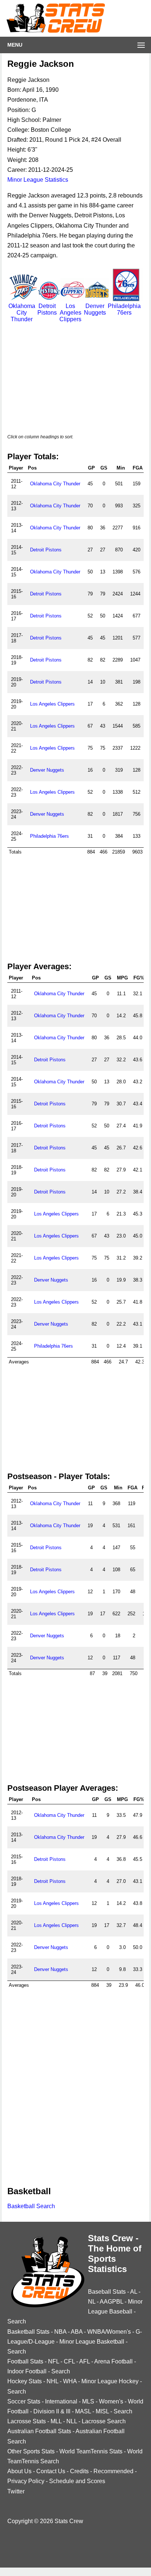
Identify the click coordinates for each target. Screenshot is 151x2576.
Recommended (113, 2471)
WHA (70, 2381)
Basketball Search (31, 2206)
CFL (69, 2361)
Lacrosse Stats (27, 2421)
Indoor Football (27, 2371)
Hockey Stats (25, 2381)
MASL (83, 2411)
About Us (19, 2471)
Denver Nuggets (95, 309)
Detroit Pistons (47, 309)
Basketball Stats (28, 2332)
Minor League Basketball (92, 2342)
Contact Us (51, 2471)
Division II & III (52, 2411)
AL (134, 2292)
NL (92, 2302)
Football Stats (25, 2361)
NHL (52, 2381)
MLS (88, 2401)
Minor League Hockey (110, 2381)
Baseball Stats (107, 2292)
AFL (84, 2361)
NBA (60, 2332)
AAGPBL (111, 2302)
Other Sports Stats (31, 2451)
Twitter (16, 2491)
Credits (79, 2471)
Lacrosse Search (104, 2421)
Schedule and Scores (77, 2481)
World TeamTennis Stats (91, 2451)
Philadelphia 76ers (124, 309)
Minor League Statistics (38, 180)
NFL (54, 2361)
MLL (56, 2421)
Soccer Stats (24, 2401)
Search (17, 2321)
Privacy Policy (26, 2481)
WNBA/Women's (109, 2332)
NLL (72, 2421)
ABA (77, 2332)
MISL (102, 2411)
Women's (111, 2401)
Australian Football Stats (39, 2431)
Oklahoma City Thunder (22, 313)
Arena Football (113, 2361)
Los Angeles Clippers (70, 313)
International (61, 2401)
